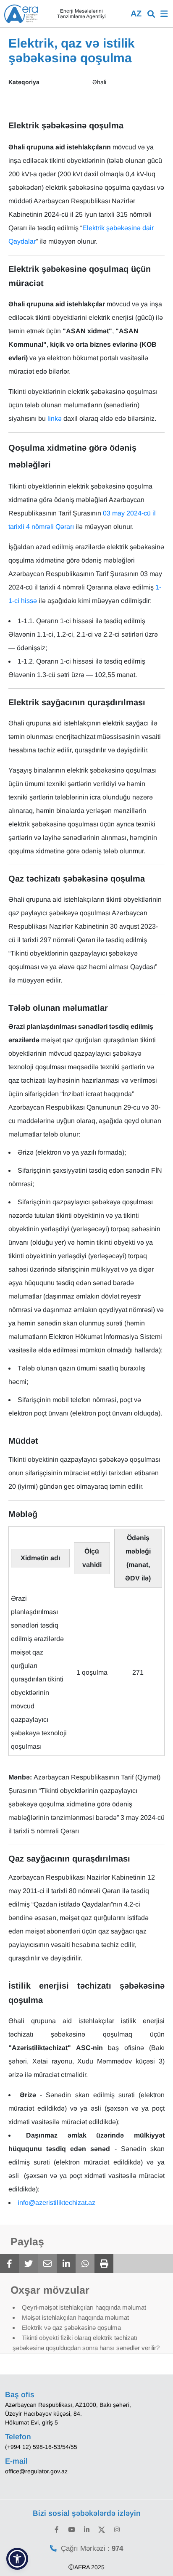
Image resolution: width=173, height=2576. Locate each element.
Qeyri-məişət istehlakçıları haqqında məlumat (84, 2307)
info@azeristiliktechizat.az (56, 2203)
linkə (55, 418)
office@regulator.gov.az (36, 2471)
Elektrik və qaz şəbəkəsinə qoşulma (71, 2328)
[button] (17, 2559)
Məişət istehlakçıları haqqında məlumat (75, 2317)
